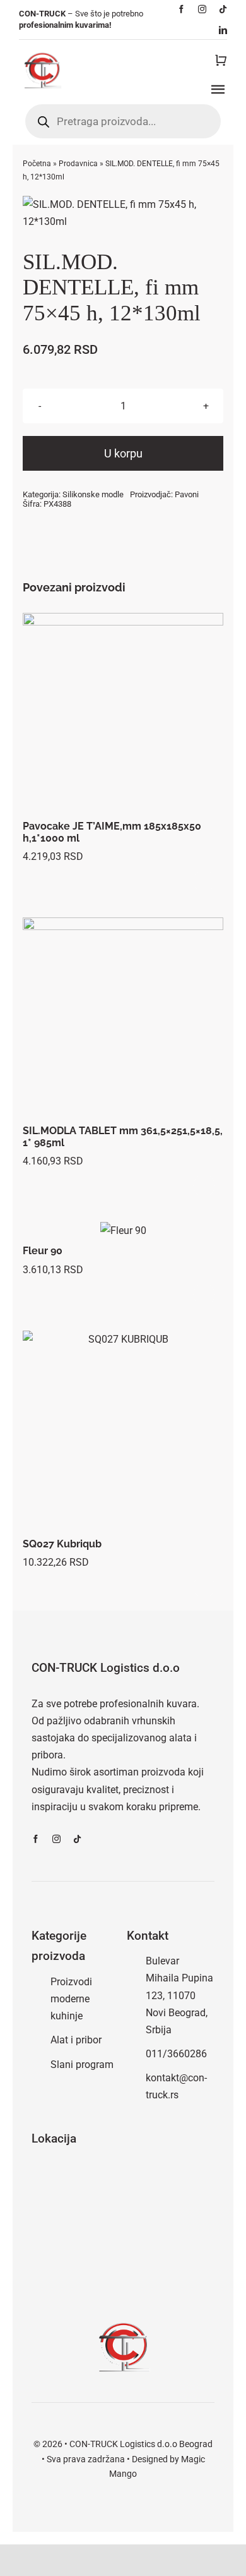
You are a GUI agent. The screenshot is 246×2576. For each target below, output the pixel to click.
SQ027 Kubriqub (62, 1544)
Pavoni (187, 494)
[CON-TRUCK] (42, 51)
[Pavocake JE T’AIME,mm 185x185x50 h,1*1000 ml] (123, 714)
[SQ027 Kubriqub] (123, 1431)
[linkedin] (223, 30)
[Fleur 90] (123, 1231)
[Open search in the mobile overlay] (123, 121)
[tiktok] (223, 9)
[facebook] (181, 9)
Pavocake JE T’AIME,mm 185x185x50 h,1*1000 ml (112, 832)
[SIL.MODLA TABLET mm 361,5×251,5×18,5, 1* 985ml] (123, 1018)
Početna (37, 164)
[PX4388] (123, 213)
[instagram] (202, 9)
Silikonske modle (93, 494)
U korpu (123, 453)
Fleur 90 (43, 1251)
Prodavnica (78, 164)
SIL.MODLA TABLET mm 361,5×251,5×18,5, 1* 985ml (123, 1137)
